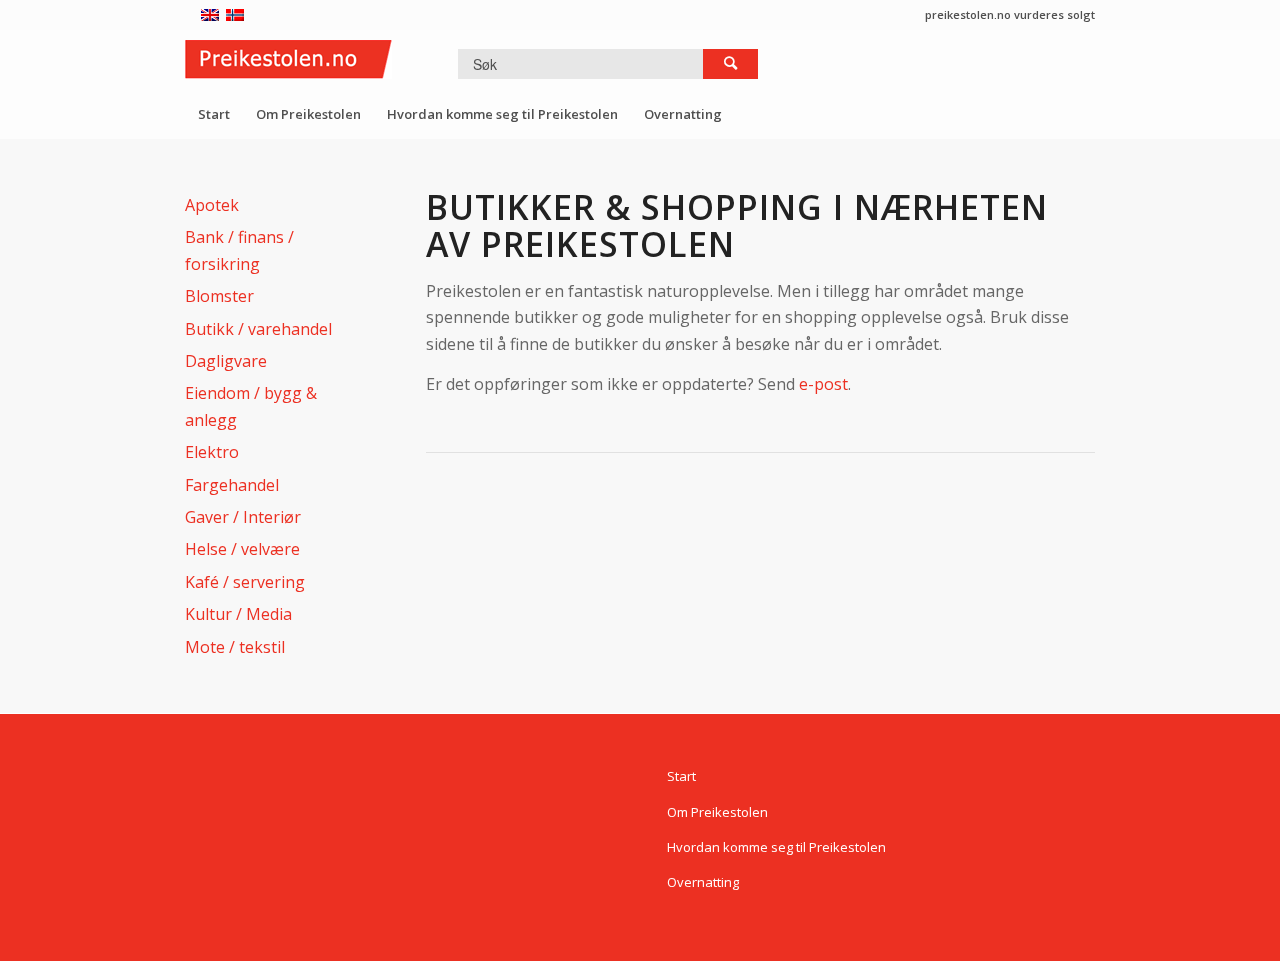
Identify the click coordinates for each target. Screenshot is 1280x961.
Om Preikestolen (717, 812)
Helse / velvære (242, 549)
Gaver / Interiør (243, 517)
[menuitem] (214, 114)
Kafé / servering (245, 582)
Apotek (212, 205)
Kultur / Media (238, 614)
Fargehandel (232, 485)
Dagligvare (226, 361)
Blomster (219, 296)
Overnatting (703, 882)
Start (681, 776)
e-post (823, 384)
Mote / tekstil (235, 647)
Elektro (212, 452)
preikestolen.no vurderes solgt (1010, 14)
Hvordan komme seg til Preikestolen (776, 847)
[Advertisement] (790, 541)
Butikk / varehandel (258, 329)
